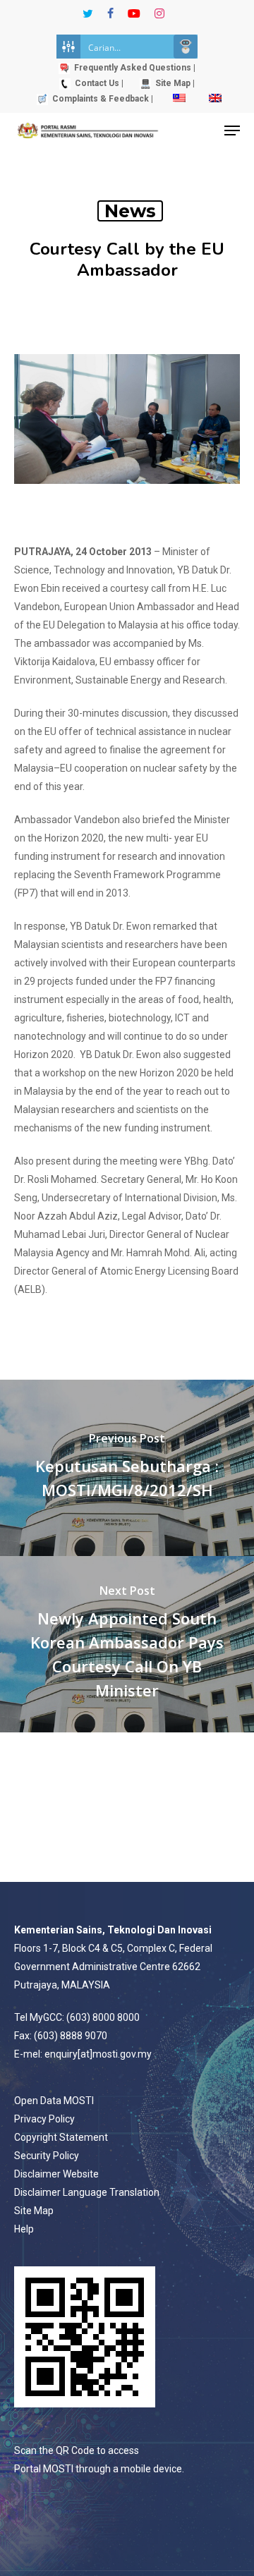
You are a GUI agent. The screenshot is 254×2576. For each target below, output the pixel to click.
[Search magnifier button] (186, 47)
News (130, 211)
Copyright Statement (61, 2137)
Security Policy (47, 2156)
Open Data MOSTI (54, 2101)
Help (24, 2229)
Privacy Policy (44, 2119)
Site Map (34, 2211)
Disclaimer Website (56, 2174)
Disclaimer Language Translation (87, 2192)
